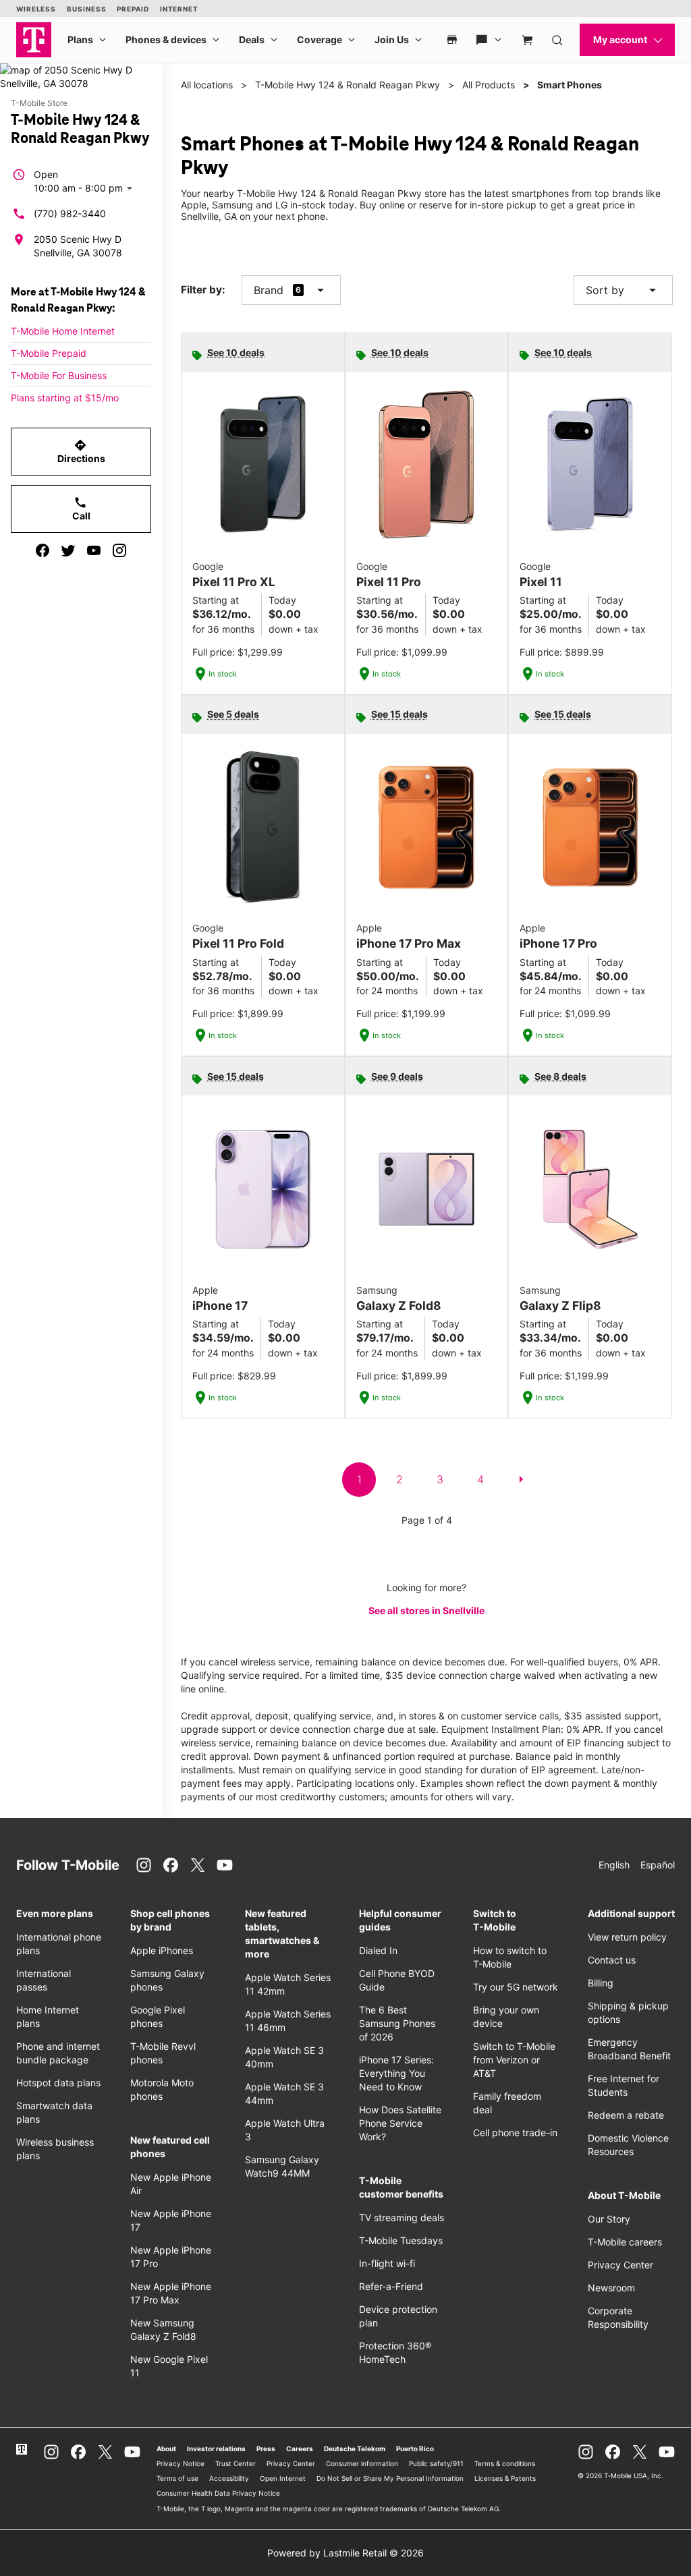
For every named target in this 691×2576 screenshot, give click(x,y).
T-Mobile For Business (59, 375)
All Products (489, 85)
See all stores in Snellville (426, 1610)
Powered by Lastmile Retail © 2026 (345, 2553)
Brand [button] (269, 290)
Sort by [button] (623, 290)
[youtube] (94, 550)
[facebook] (43, 550)
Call (81, 509)
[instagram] (119, 550)
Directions (81, 451)
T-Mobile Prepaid (49, 353)
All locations (207, 85)
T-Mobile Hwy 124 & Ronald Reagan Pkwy (348, 85)
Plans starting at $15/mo (65, 398)
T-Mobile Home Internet (63, 331)
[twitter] (68, 550)
